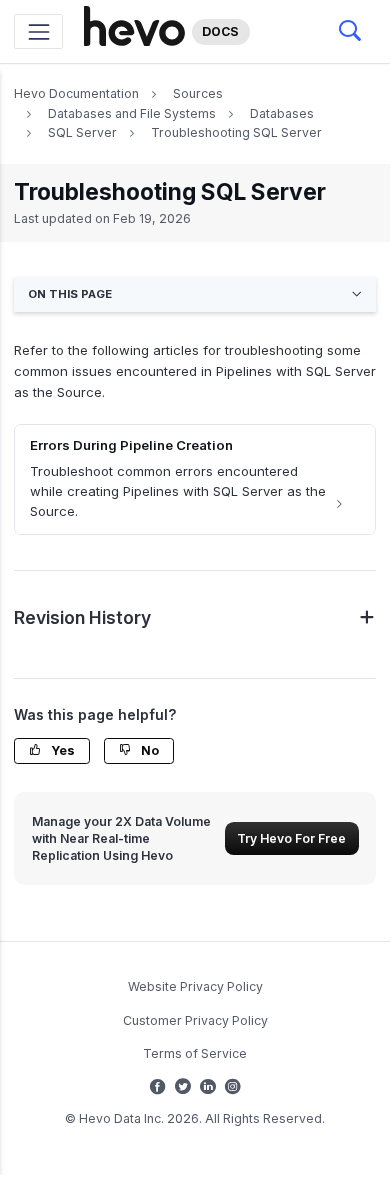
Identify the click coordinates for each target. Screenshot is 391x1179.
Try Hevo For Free (291, 838)
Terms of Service (195, 1053)
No (148, 750)
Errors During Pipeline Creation (131, 445)
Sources (198, 93)
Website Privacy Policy (195, 986)
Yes (61, 750)
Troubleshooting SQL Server (236, 132)
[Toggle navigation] (38, 31)
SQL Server (82, 132)
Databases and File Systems (132, 113)
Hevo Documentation (76, 93)
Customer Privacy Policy (195, 1020)
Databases (282, 113)
